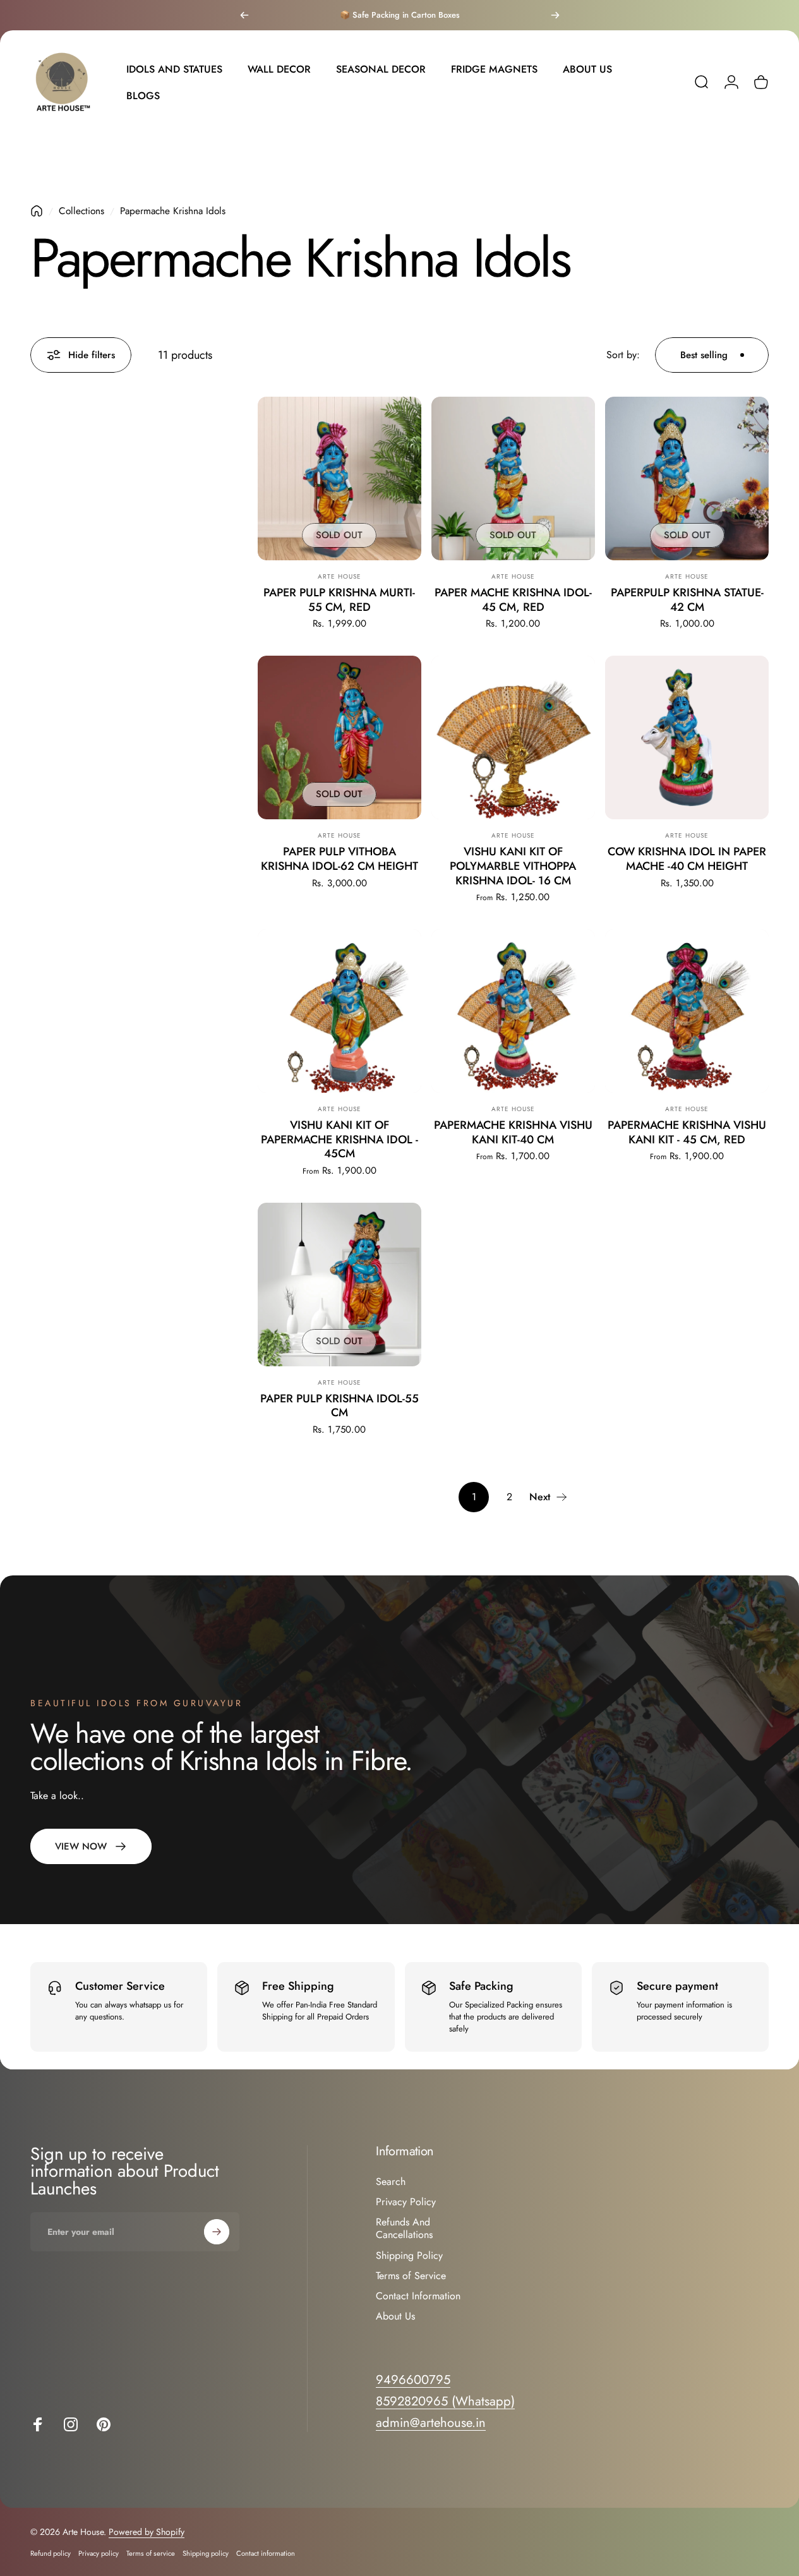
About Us (395, 2316)
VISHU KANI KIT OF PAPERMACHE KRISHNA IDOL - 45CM (339, 1139)
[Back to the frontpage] (37, 211)
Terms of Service (411, 2275)
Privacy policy (99, 2553)
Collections (81, 211)
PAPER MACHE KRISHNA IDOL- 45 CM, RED (513, 600)
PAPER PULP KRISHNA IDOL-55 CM (339, 1406)
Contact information (266, 2553)
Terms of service (151, 2553)
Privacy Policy (406, 2202)
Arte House (339, 576)
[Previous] (244, 15)
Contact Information (418, 2296)
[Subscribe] (217, 2232)
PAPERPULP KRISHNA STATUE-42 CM (687, 600)
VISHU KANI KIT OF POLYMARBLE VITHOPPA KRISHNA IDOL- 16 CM (513, 866)
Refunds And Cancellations (404, 2229)
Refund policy (51, 2553)
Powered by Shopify (147, 2532)
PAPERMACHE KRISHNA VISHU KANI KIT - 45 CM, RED (687, 1132)
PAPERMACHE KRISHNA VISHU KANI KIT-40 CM (513, 1132)
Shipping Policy (409, 2255)
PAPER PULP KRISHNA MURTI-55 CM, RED (339, 600)
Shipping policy (206, 2553)
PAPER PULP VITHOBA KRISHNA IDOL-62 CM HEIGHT (339, 859)
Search (391, 2182)
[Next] (555, 15)
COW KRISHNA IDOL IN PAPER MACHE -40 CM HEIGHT (687, 859)
